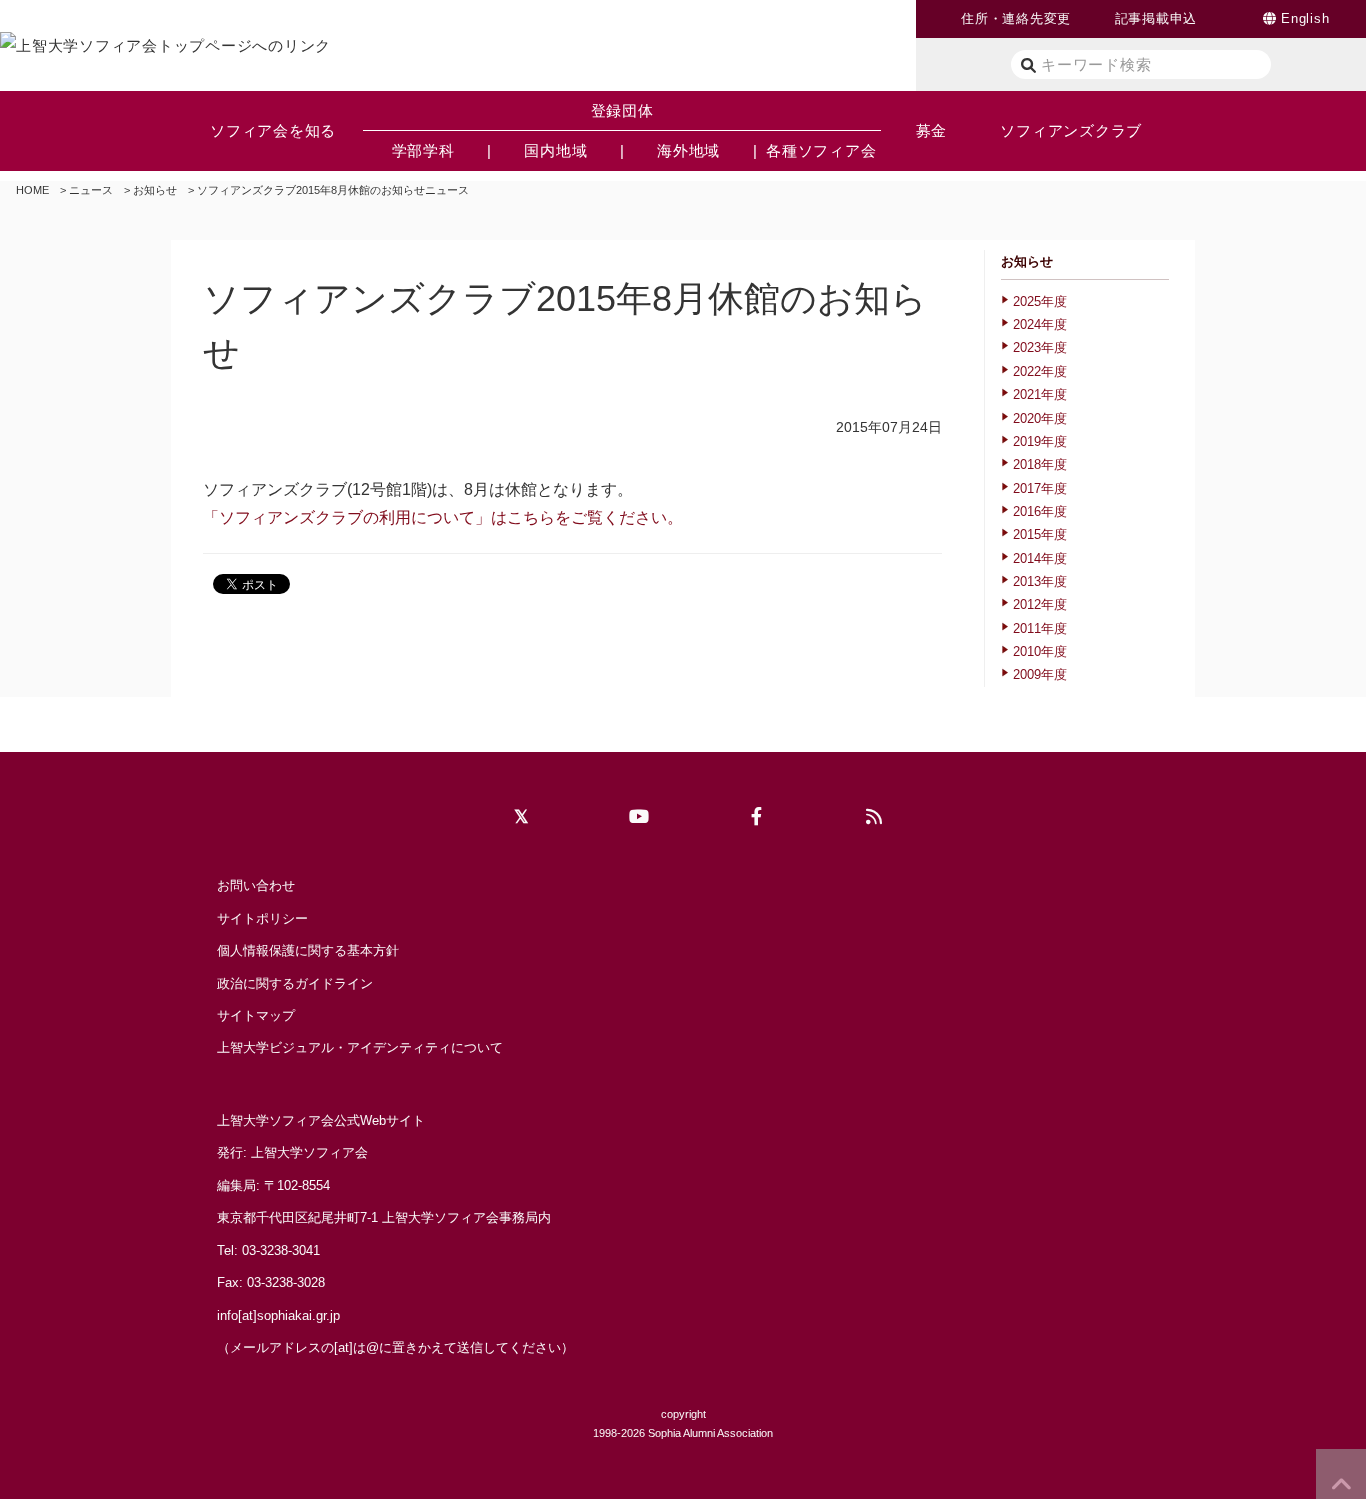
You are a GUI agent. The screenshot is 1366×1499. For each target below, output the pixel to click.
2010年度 (1040, 651)
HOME (32, 190)
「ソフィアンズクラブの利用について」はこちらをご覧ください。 (443, 517)
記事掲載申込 (1156, 18)
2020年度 (1040, 418)
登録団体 (622, 110)
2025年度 (1040, 301)
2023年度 (1040, 347)
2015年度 (1040, 534)
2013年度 (1040, 581)
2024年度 (1040, 324)
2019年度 (1040, 441)
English (1305, 18)
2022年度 (1040, 371)
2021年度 (1040, 394)
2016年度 (1040, 511)
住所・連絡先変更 (1016, 18)
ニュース (91, 190)
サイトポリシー (262, 918)
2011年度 (1040, 628)
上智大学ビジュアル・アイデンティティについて (360, 1047)
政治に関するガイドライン (295, 983)
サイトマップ (256, 1015)
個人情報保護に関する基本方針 (308, 950)
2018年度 (1040, 464)
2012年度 (1040, 604)
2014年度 (1040, 558)
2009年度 (1040, 674)
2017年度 (1040, 488)
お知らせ (155, 190)
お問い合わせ (256, 885)
